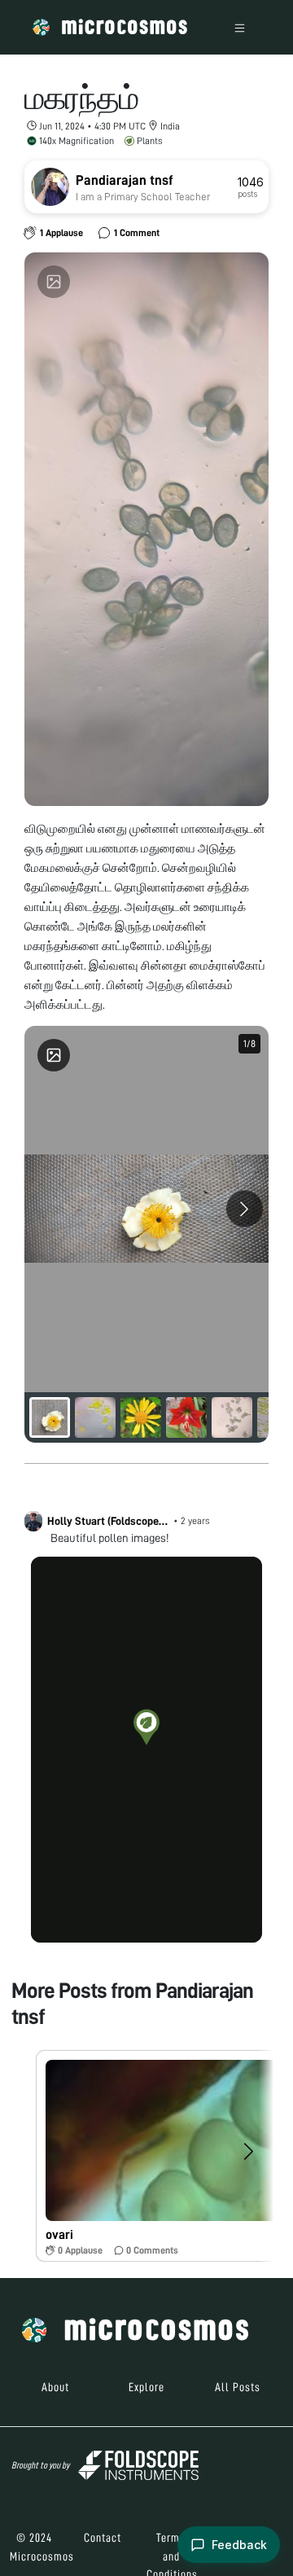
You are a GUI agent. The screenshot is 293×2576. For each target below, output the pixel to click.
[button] (146, 1727)
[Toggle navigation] (240, 27)
